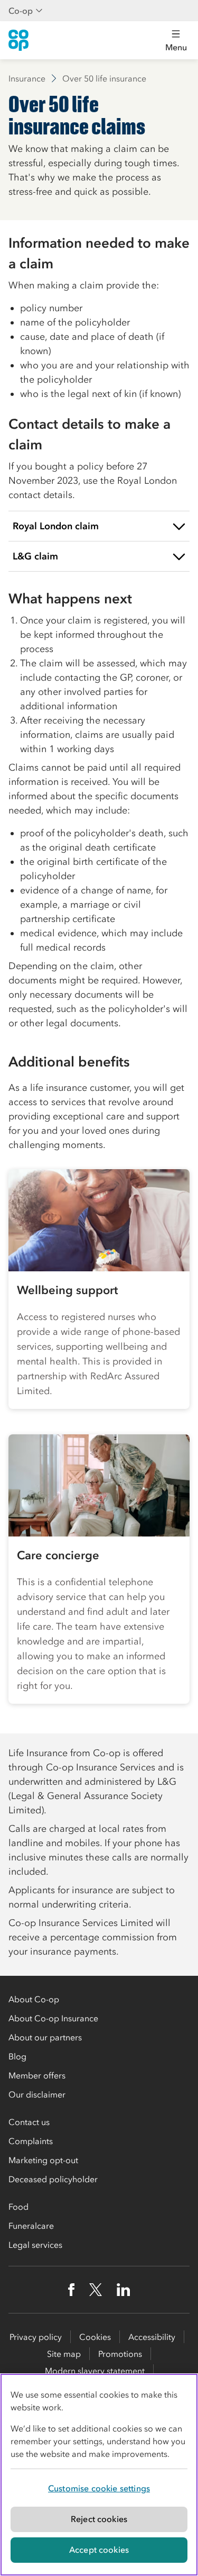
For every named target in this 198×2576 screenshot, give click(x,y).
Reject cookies (99, 2519)
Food (18, 2207)
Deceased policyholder (53, 2179)
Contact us (29, 2122)
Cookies (95, 2337)
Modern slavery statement (95, 2371)
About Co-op (34, 1999)
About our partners (45, 2037)
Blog (17, 2056)
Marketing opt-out (43, 2160)
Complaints (31, 2141)
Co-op (21, 11)
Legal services (35, 2245)
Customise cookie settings (99, 2488)
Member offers (37, 2075)
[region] (99, 2475)
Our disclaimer (37, 2094)
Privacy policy (36, 2337)
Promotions (120, 2354)
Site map (64, 2354)
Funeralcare (31, 2226)
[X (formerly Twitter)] (96, 2290)
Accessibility (152, 2337)
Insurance (27, 78)
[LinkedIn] (124, 2290)
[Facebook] (71, 2290)
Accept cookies (99, 2550)
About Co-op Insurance (53, 2018)
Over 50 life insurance (104, 78)
